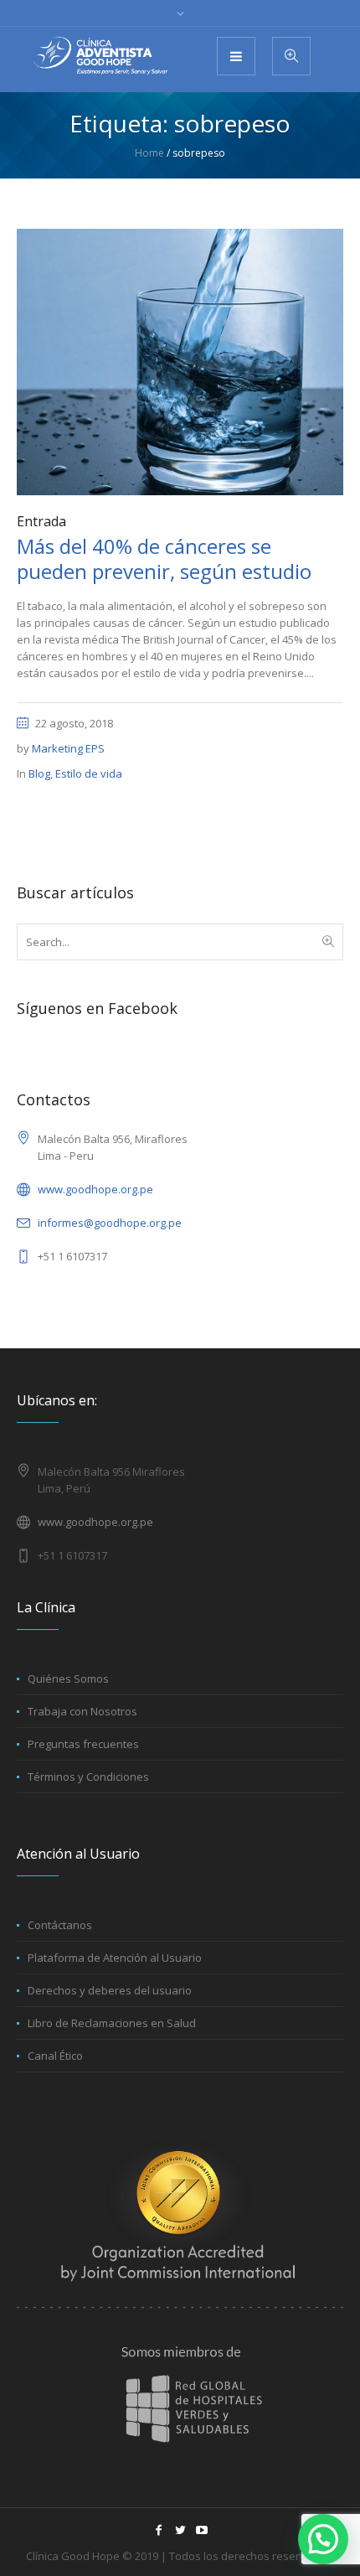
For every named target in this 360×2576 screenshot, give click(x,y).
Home (149, 153)
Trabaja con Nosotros (82, 1711)
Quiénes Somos (68, 1679)
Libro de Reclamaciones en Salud (112, 2023)
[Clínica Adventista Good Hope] (100, 56)
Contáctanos (60, 1925)
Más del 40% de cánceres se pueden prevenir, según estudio (164, 559)
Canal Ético (55, 2056)
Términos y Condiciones (88, 1777)
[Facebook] (158, 2530)
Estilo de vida (89, 773)
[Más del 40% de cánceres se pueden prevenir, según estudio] (180, 361)
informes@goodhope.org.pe (110, 1223)
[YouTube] (202, 2530)
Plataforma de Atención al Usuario (115, 1958)
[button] (323, 2539)
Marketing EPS (68, 748)
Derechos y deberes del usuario (110, 1990)
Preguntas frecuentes (83, 1744)
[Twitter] (180, 2530)
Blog (39, 773)
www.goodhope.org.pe (95, 1189)
